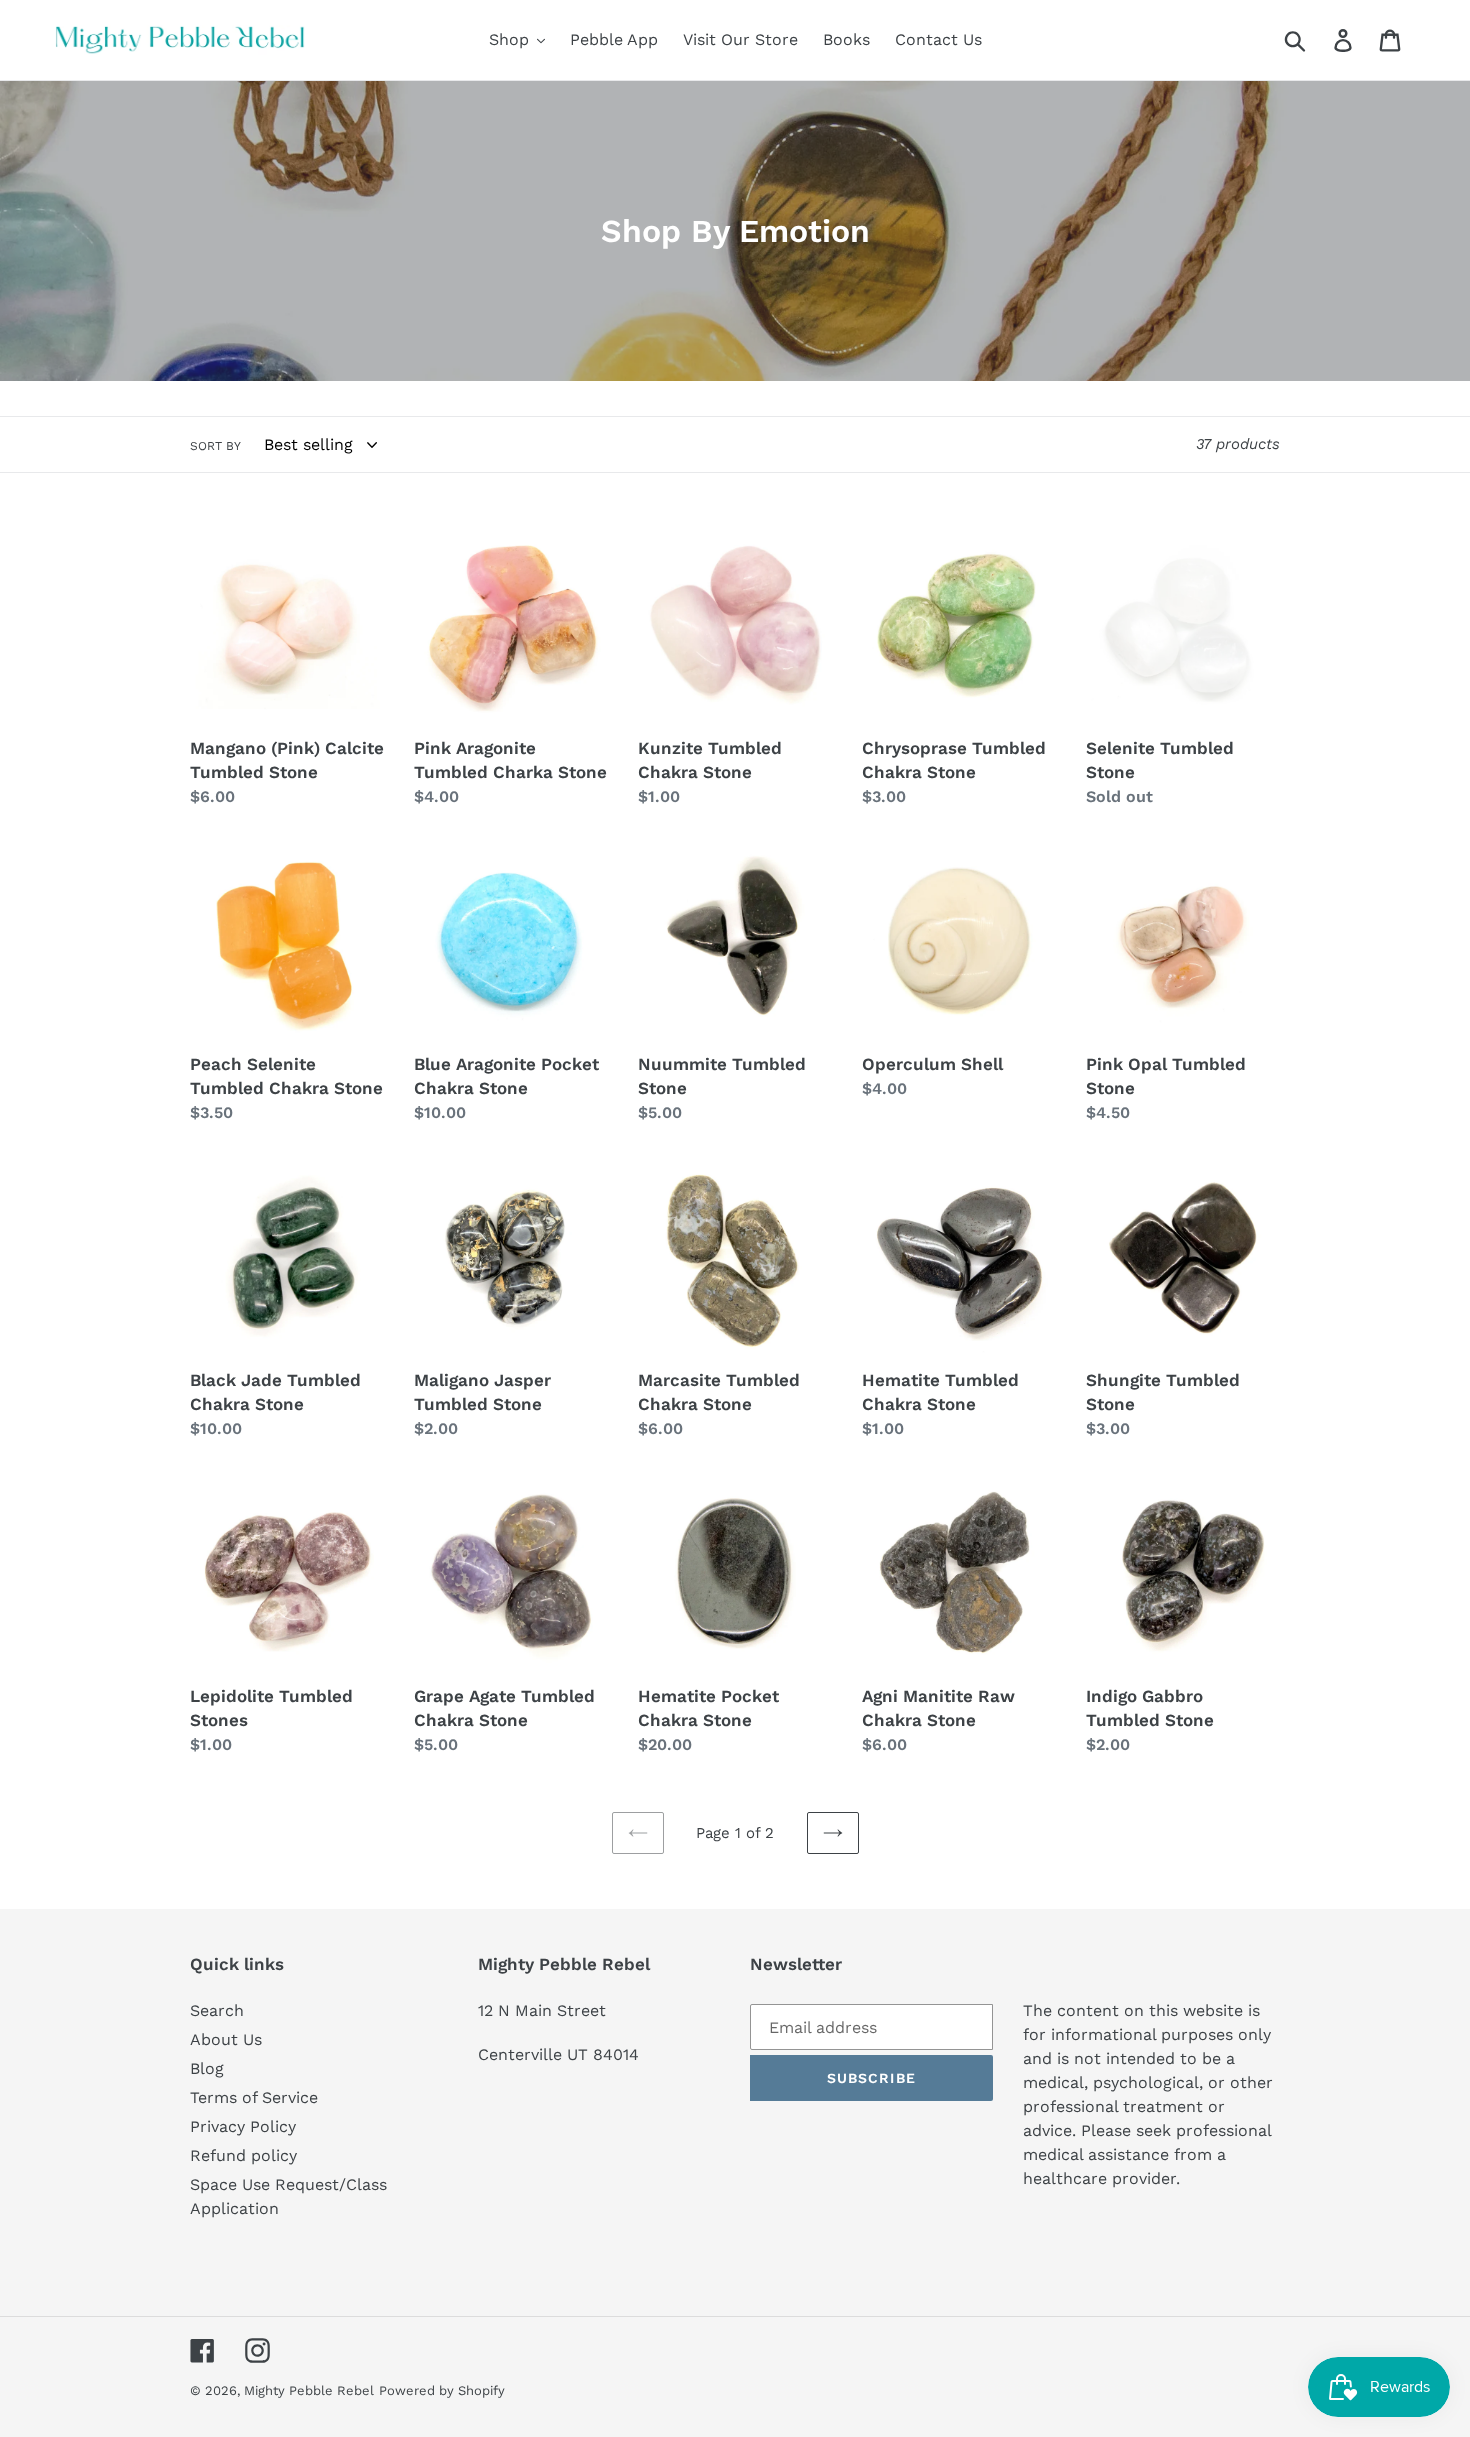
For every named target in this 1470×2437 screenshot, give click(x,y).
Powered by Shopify (442, 2390)
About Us (226, 2039)
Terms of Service (254, 2097)
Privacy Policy (243, 2126)
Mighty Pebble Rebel (309, 2390)
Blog (207, 2068)
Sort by (215, 446)
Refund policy (243, 2155)
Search (217, 2010)
